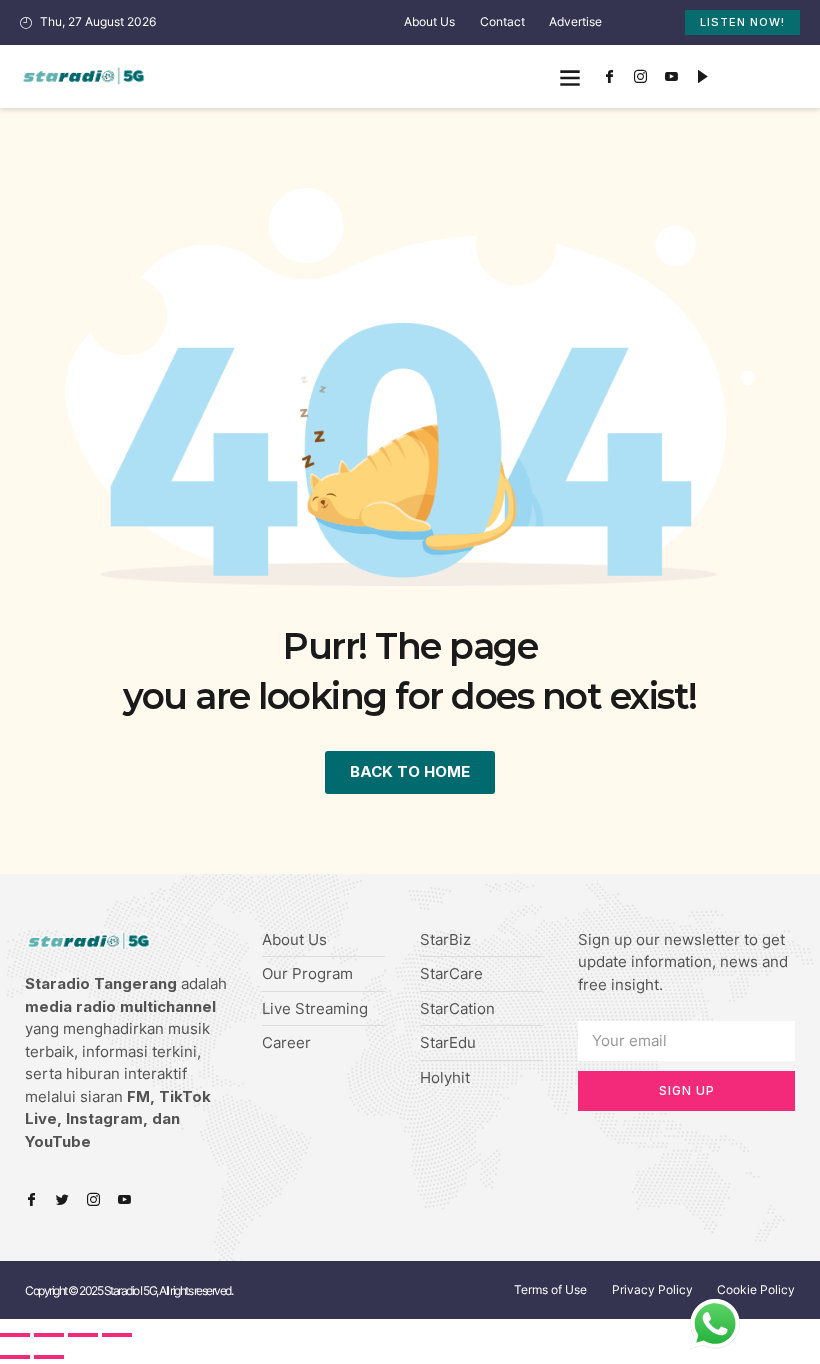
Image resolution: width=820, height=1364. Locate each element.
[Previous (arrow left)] (15, 1357)
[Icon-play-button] (702, 77)
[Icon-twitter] (62, 1199)
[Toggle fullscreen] (83, 1335)
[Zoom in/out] (117, 1335)
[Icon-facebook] (609, 77)
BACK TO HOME (410, 771)
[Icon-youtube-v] (671, 77)
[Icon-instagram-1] (640, 77)
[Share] (49, 1335)
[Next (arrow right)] (49, 1357)
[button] (569, 76)
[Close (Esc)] (15, 1335)
